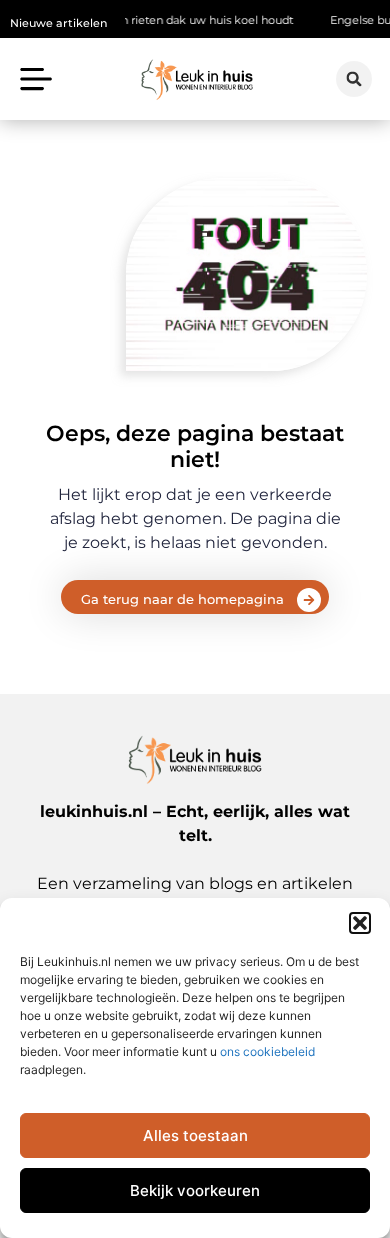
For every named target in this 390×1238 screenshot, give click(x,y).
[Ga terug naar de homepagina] (309, 600)
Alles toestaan (195, 1135)
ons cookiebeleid (267, 1051)
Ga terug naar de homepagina (182, 599)
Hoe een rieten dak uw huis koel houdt (173, 20)
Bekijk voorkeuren (195, 1190)
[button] (360, 923)
